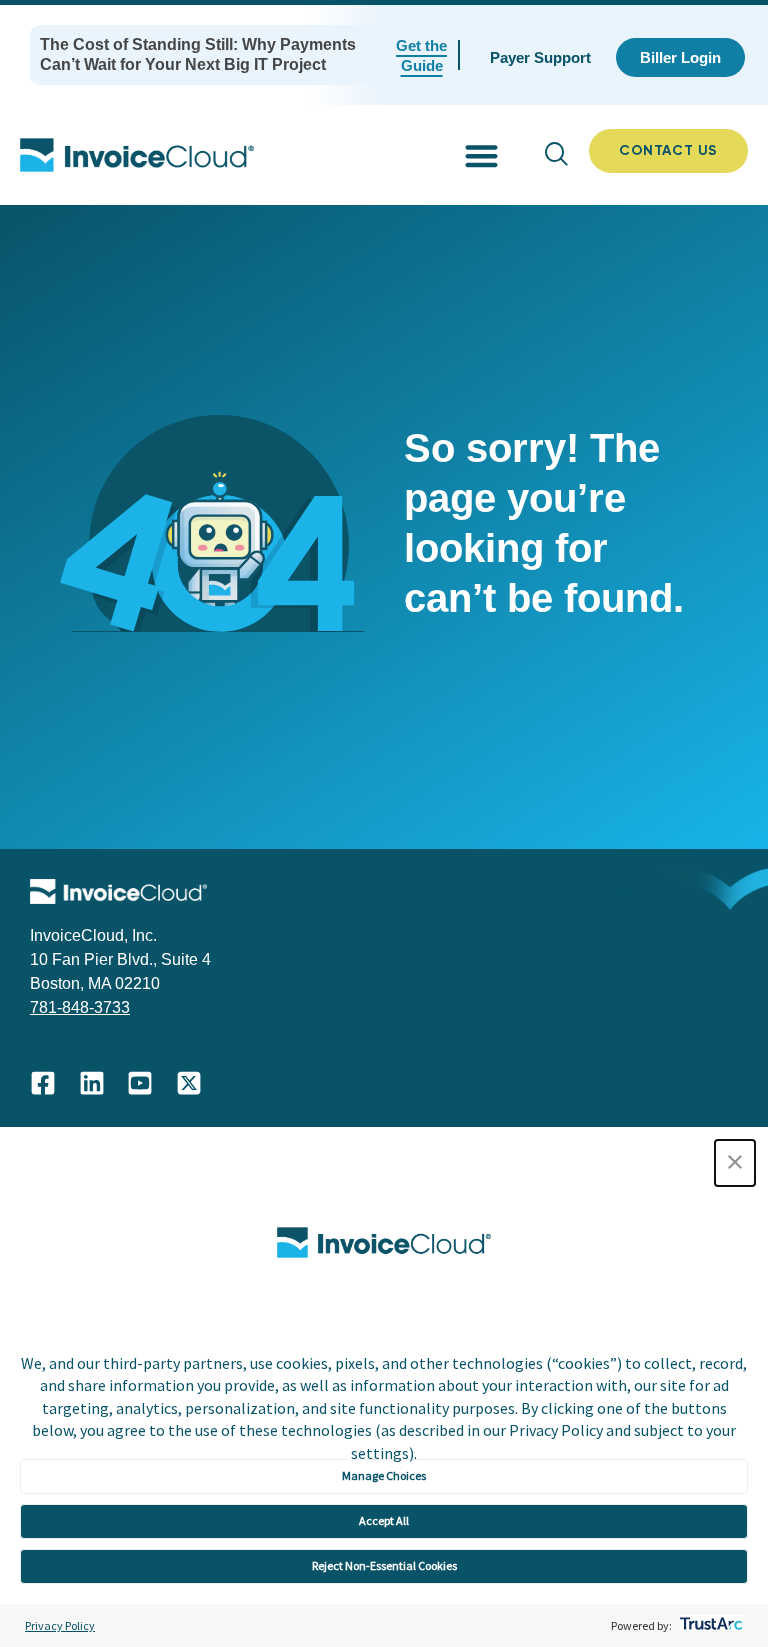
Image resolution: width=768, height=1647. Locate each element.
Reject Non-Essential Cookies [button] (384, 1565)
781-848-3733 (80, 1007)
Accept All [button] (384, 1520)
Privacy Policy (60, 1625)
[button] (735, 1163)
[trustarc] (709, 1625)
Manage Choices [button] (384, 1475)
